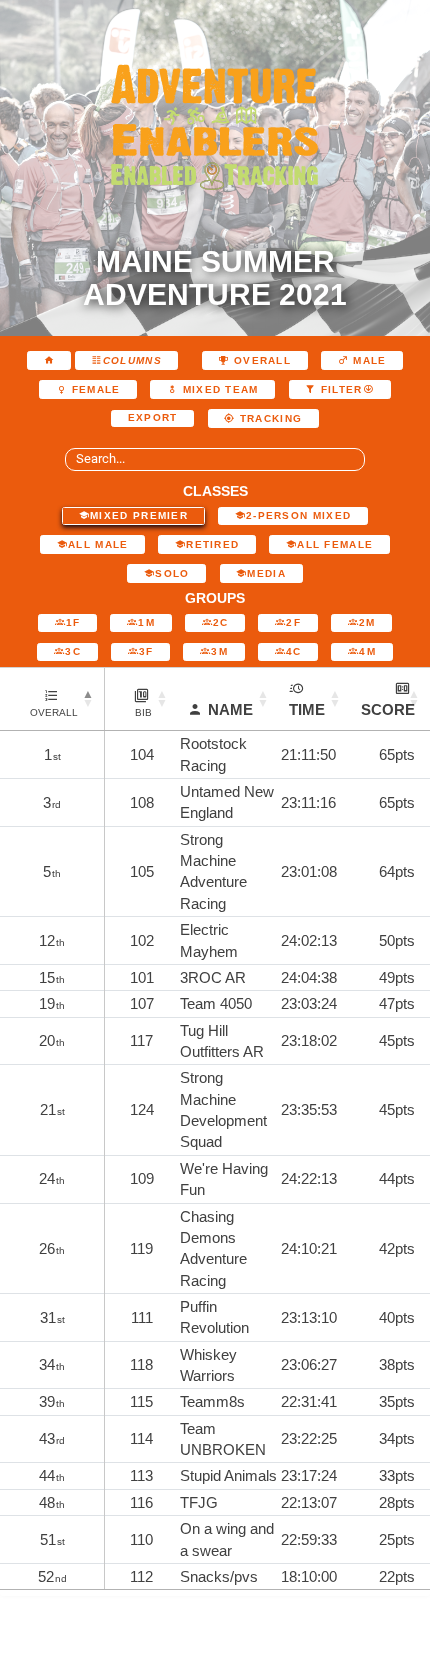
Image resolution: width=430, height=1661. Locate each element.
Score (388, 709)
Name (230, 709)
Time (307, 709)
